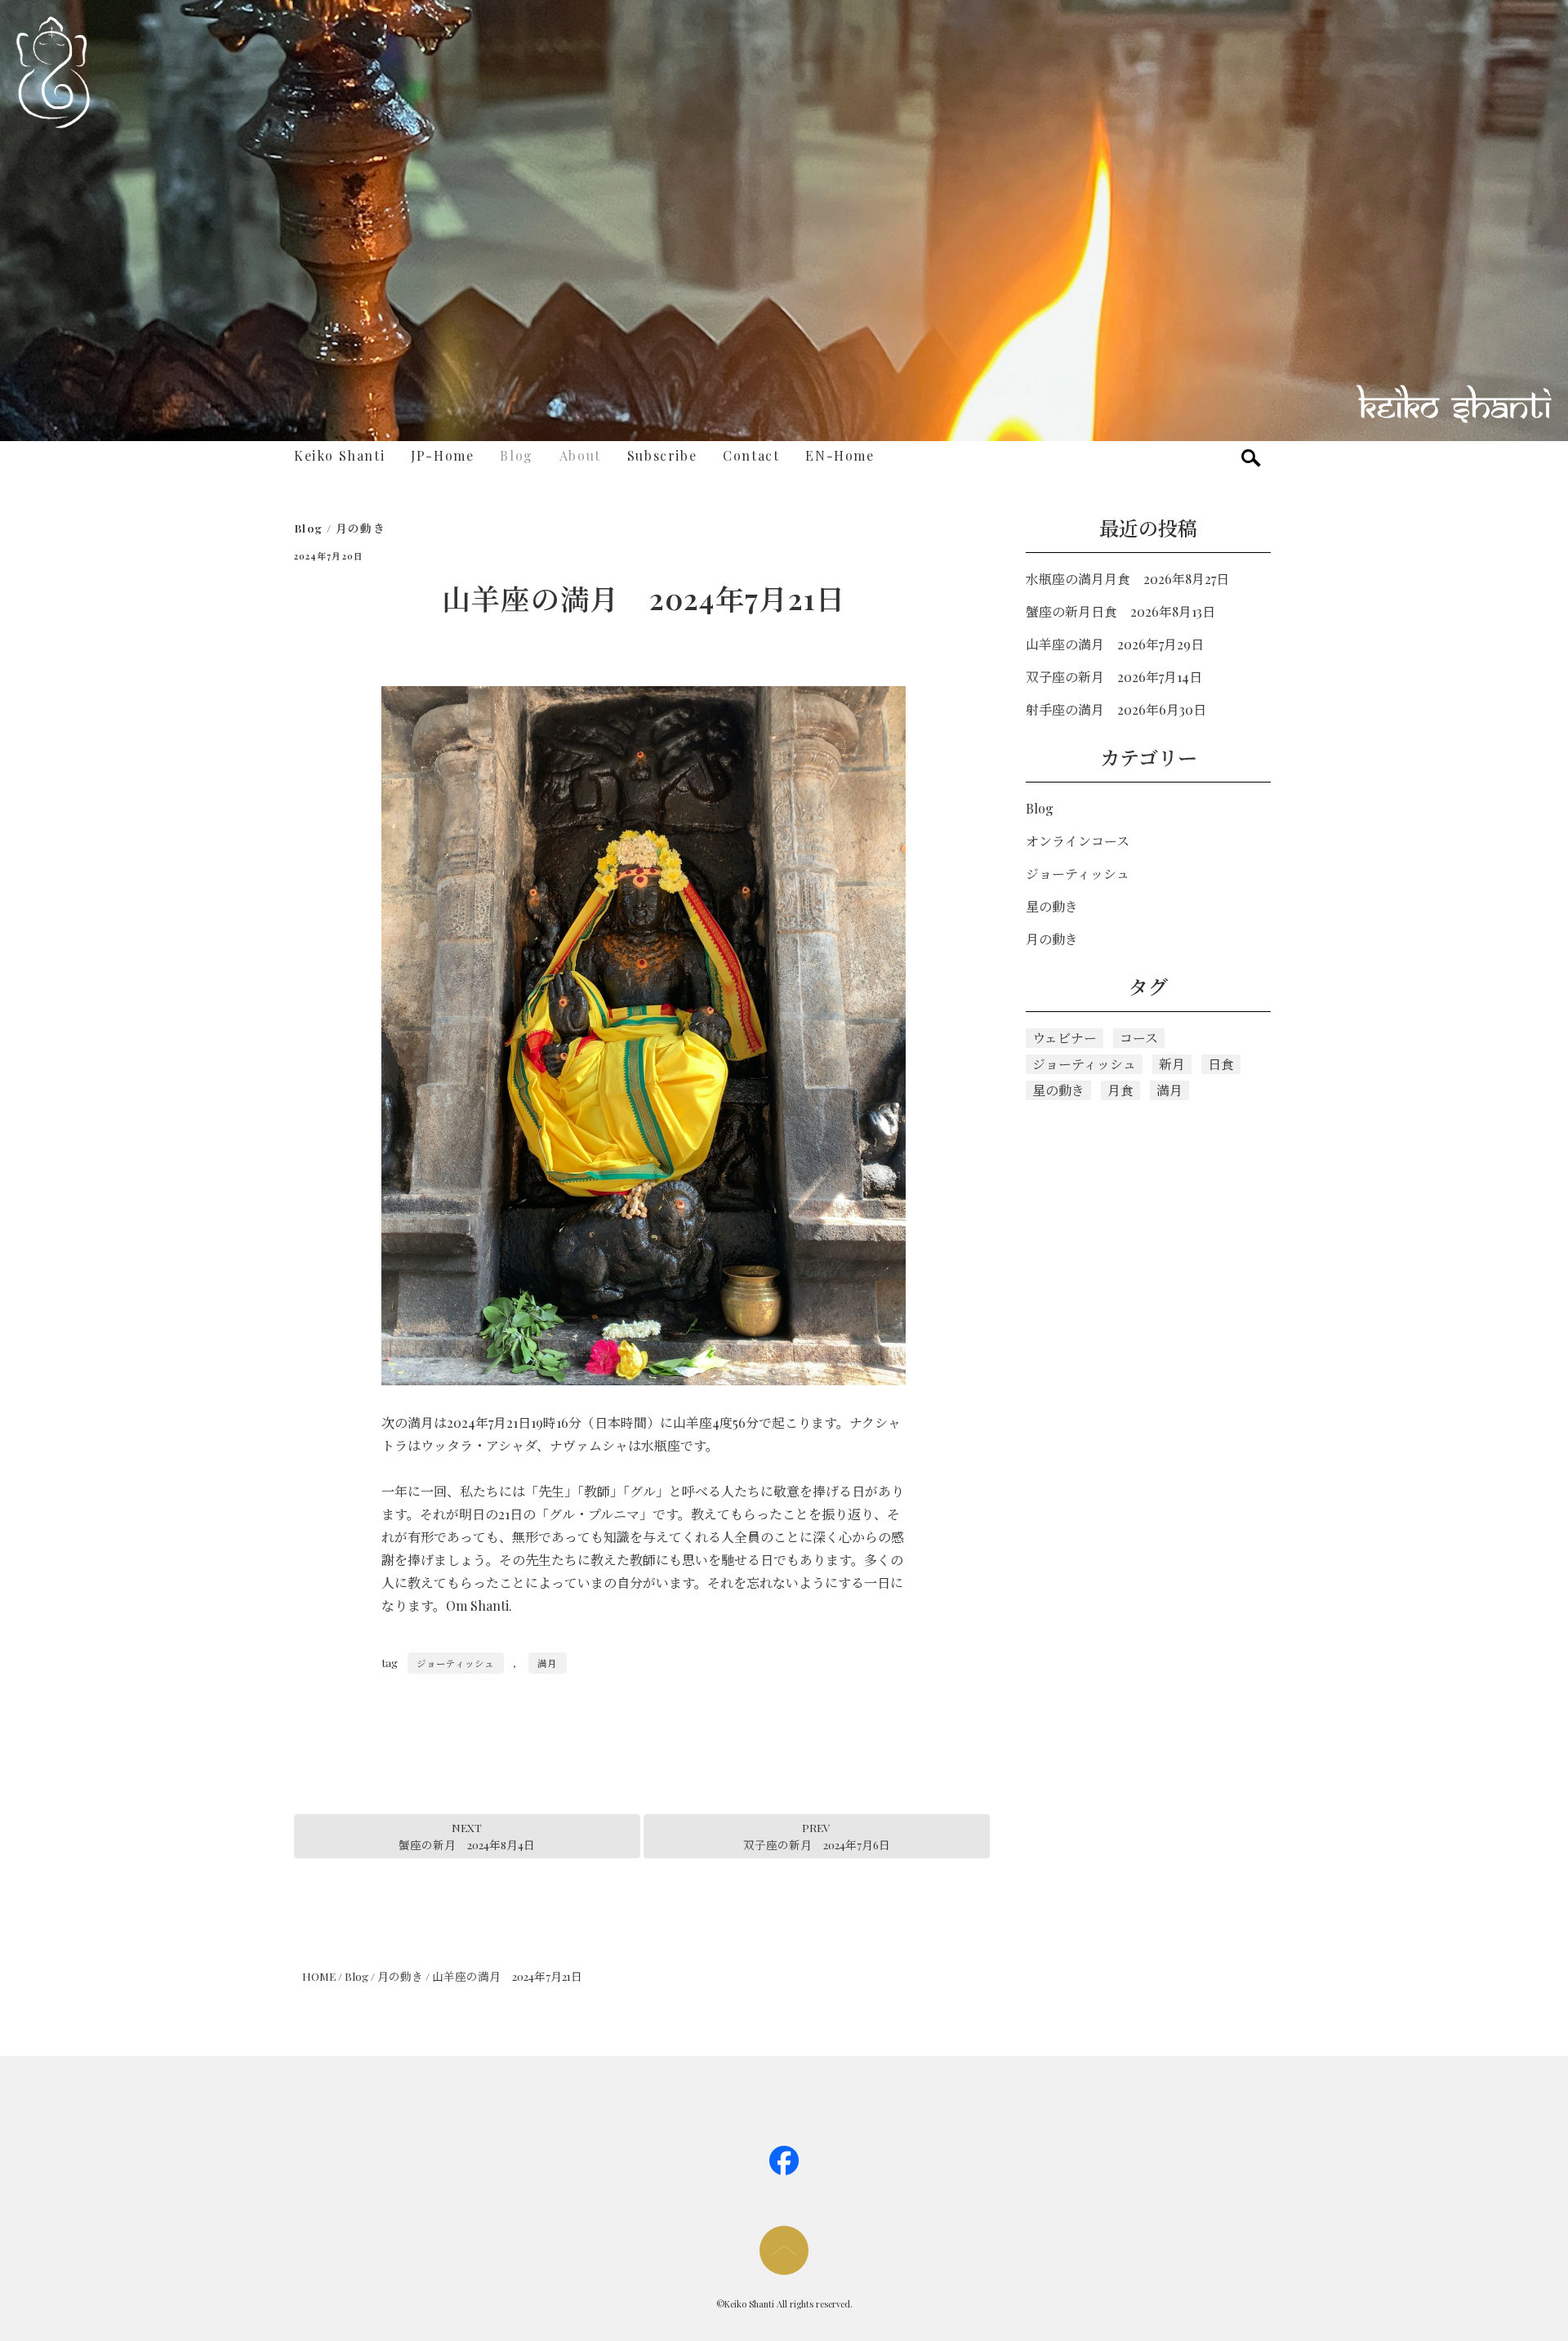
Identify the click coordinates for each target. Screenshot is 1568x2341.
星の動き (1052, 906)
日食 (1221, 1064)
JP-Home (442, 455)
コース (1139, 1038)
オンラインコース (1078, 841)
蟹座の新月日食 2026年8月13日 (1120, 611)
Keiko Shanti (339, 455)
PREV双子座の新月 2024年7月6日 (817, 1835)
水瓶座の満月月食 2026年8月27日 (1127, 579)
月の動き (361, 528)
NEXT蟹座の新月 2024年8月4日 (467, 1835)
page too (784, 2250)
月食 (1120, 1090)
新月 (1172, 1064)
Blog (516, 455)
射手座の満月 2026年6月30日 (1116, 709)
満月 (547, 1663)
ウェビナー (1065, 1038)
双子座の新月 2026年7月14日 (1114, 677)
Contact (751, 455)
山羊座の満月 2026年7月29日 (1115, 644)
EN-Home (840, 455)
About (580, 455)
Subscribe (662, 455)
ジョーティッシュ (455, 1663)
